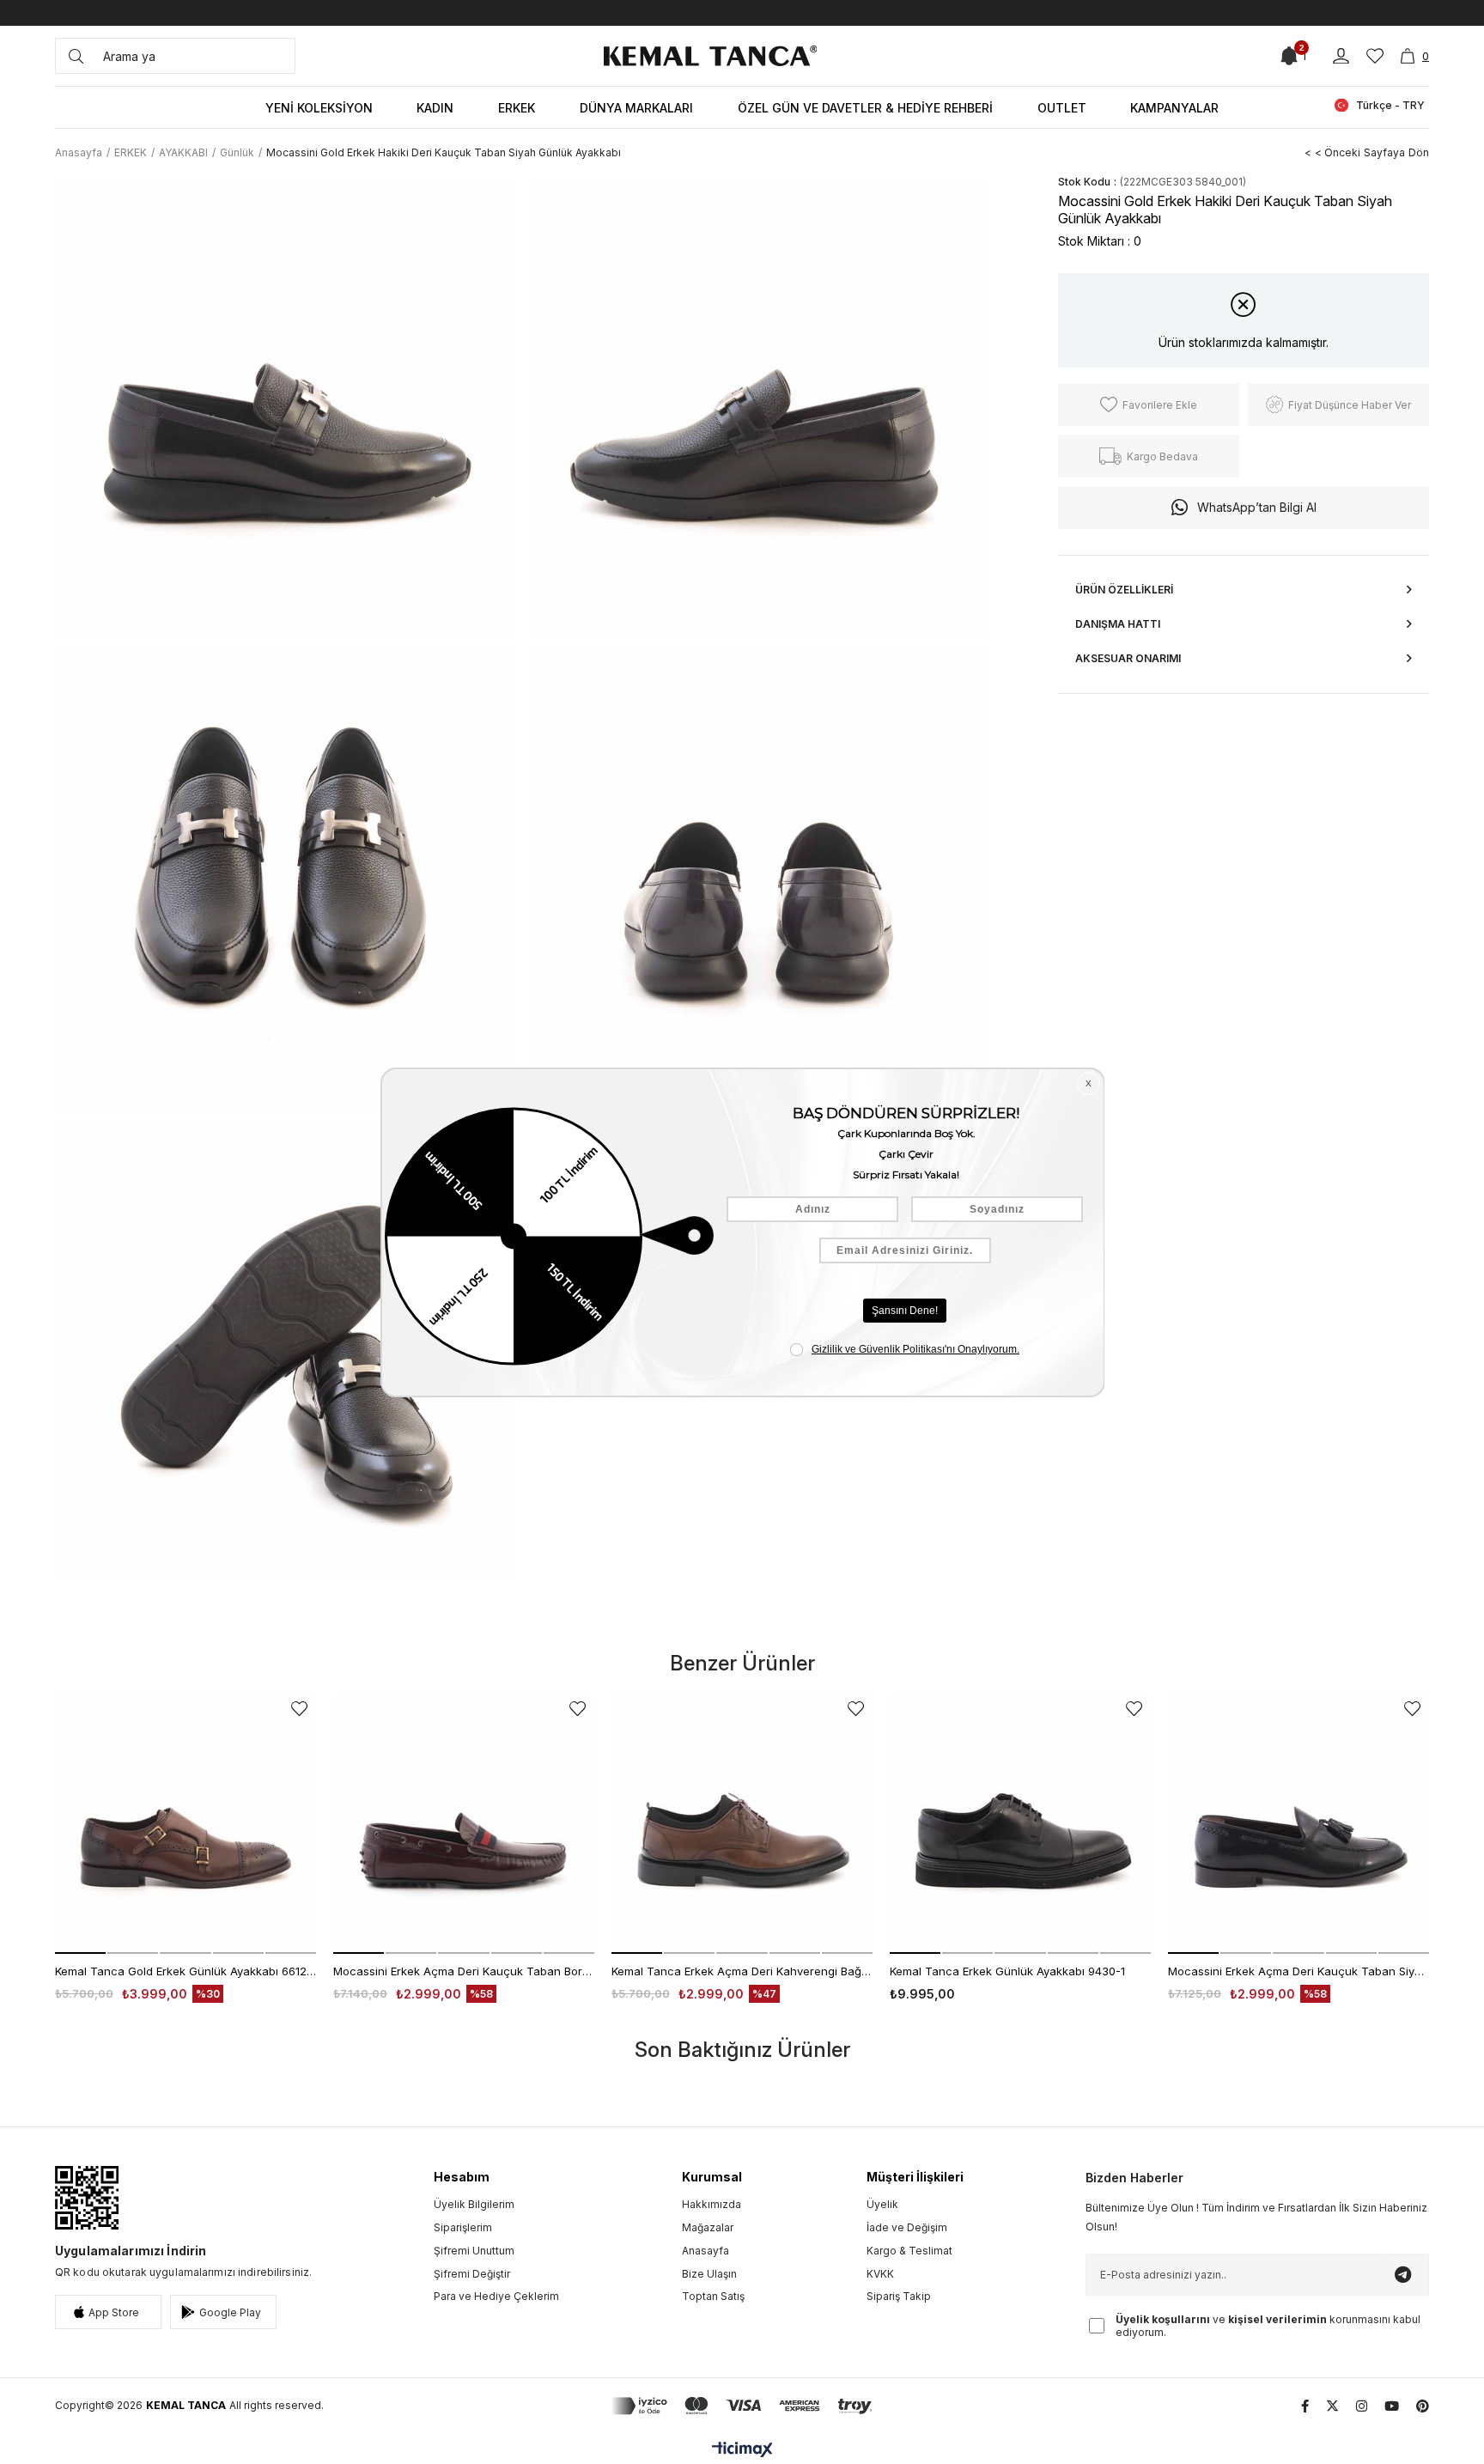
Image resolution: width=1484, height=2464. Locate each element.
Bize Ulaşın (709, 2274)
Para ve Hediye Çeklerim (496, 2296)
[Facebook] (1305, 2406)
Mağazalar (708, 2227)
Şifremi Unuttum (474, 2251)
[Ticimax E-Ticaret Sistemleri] (742, 2451)
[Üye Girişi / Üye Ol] (1341, 56)
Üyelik (882, 2204)
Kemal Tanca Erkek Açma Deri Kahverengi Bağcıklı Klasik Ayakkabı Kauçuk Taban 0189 (742, 1971)
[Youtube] (1392, 2406)
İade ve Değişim (907, 2227)
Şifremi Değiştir (472, 2274)
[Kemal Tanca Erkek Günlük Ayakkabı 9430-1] (1020, 1823)
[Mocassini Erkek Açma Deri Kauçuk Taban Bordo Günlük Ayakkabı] (464, 1823)
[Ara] (76, 56)
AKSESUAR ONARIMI (1128, 658)
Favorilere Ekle (299, 1709)
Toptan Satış (713, 2296)
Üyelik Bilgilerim (474, 2204)
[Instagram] (1362, 2406)
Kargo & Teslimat (909, 2251)
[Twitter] (1332, 2406)
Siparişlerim (463, 2227)
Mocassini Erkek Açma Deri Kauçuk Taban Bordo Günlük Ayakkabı (464, 1971)
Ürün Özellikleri (1124, 590)
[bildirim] (1289, 56)
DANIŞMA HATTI (1118, 624)
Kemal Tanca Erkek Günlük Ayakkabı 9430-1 (1007, 1971)
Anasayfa (706, 2251)
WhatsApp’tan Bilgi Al (1257, 507)
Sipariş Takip (899, 2296)
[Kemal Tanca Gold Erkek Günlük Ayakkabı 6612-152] (185, 1823)
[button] (80, 1953)
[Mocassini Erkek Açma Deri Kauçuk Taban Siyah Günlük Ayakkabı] (1298, 1823)
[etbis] (87, 2198)
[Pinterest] (1423, 2406)
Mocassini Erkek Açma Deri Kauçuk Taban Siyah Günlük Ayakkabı (1298, 1971)
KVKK (880, 2274)
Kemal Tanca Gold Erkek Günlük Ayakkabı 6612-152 (185, 1971)
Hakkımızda (712, 2204)
